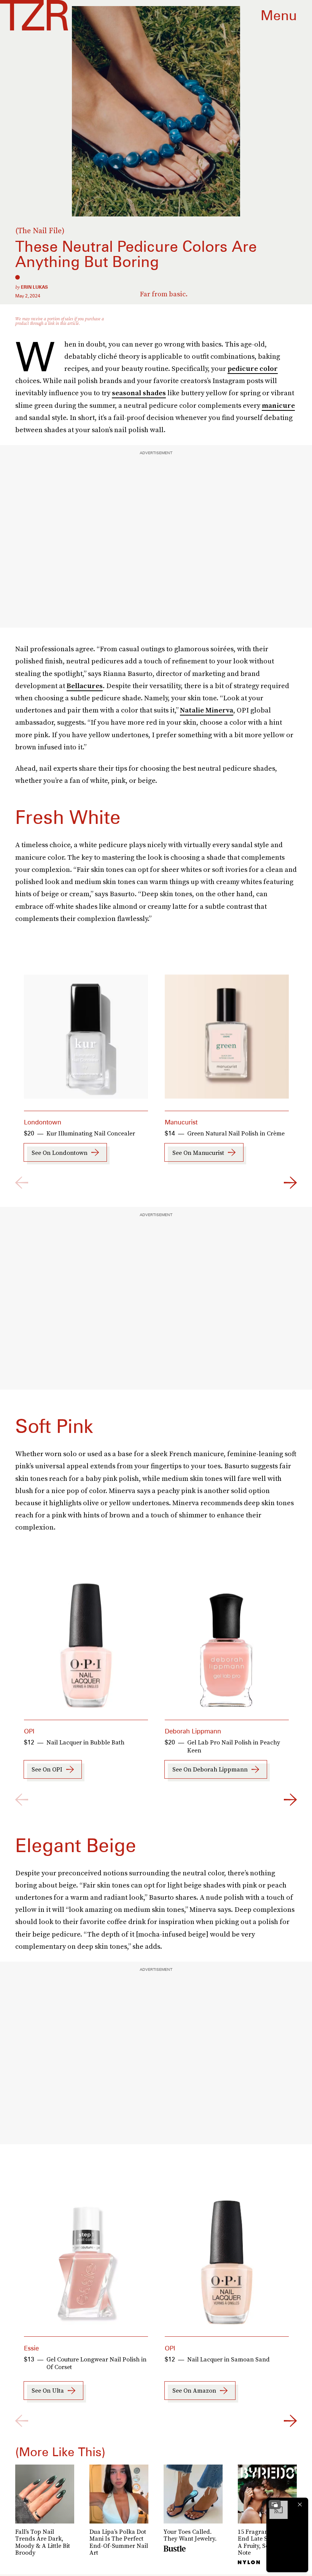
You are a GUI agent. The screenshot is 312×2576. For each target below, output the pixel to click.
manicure (278, 405)
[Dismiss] (300, 2504)
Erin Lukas (34, 287)
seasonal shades (139, 393)
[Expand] (275, 2504)
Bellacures (85, 686)
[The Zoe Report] (34, 15)
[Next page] (290, 1183)
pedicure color (253, 368)
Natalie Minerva (207, 710)
